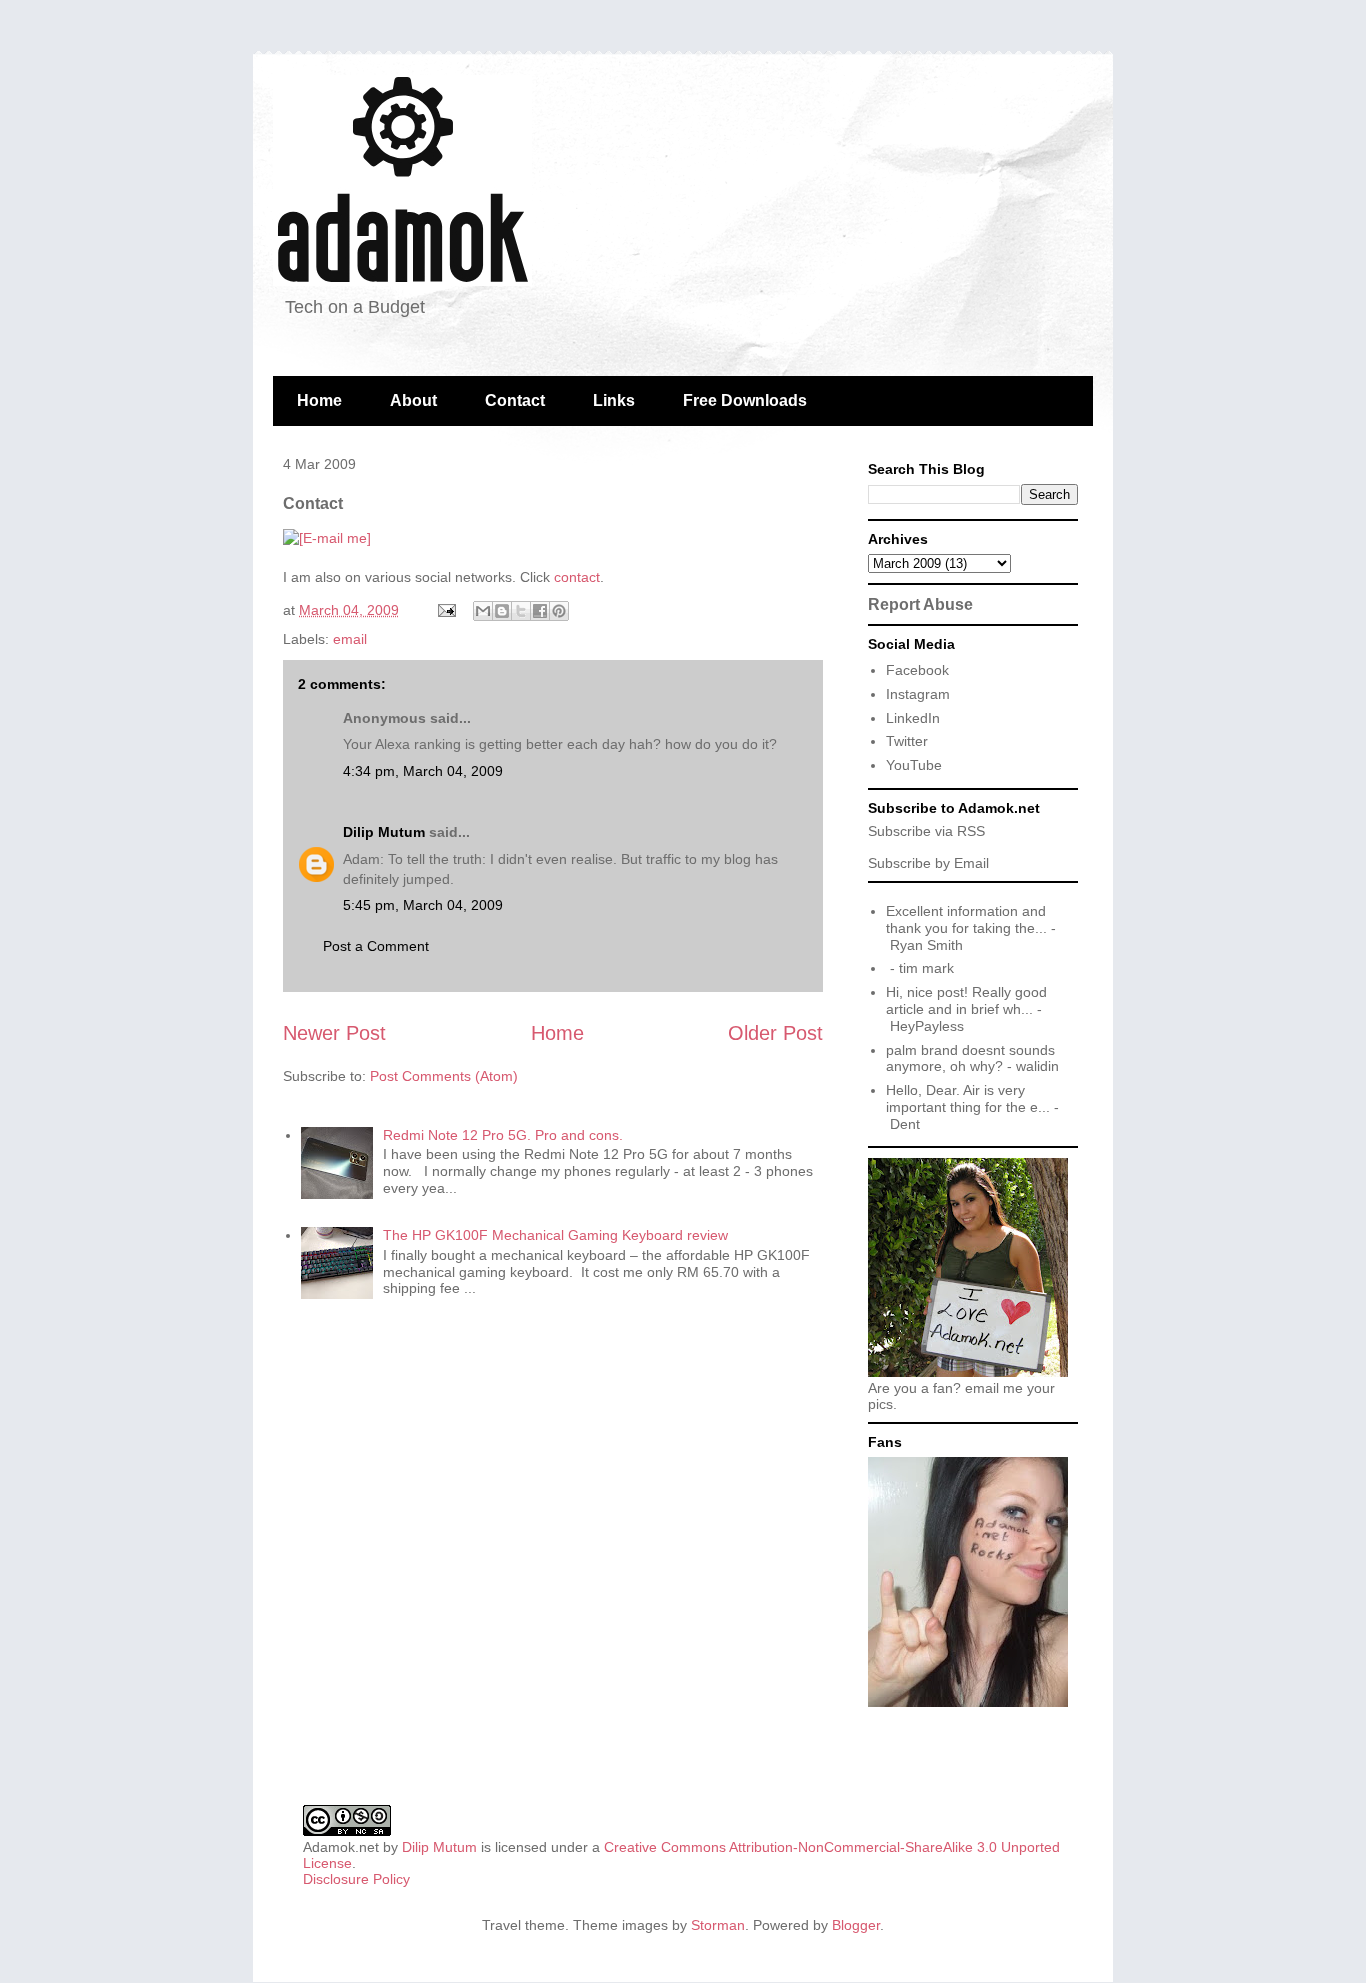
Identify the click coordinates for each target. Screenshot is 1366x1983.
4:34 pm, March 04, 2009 (423, 771)
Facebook (917, 670)
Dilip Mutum (384, 832)
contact (577, 577)
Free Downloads (745, 400)
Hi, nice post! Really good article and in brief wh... (966, 1000)
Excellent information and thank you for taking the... (966, 919)
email (350, 639)
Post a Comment (376, 946)
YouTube (914, 765)
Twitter (907, 741)
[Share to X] (521, 611)
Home (319, 400)
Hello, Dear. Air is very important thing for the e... (968, 1098)
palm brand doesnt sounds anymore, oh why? (970, 1058)
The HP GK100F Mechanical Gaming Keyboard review (555, 1235)
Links (614, 400)
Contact (515, 400)
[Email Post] (445, 610)
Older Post (775, 1033)
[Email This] (483, 611)
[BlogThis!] (502, 611)
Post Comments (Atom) (444, 1076)
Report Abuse (920, 604)
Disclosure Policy (356, 1879)
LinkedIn (913, 718)
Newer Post (334, 1033)
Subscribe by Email (928, 863)
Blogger (856, 1925)
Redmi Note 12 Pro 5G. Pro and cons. (503, 1135)
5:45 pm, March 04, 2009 (423, 905)
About (413, 400)
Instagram (918, 694)
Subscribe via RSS (926, 831)
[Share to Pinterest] (559, 611)
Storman (718, 1925)
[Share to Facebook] (540, 611)
